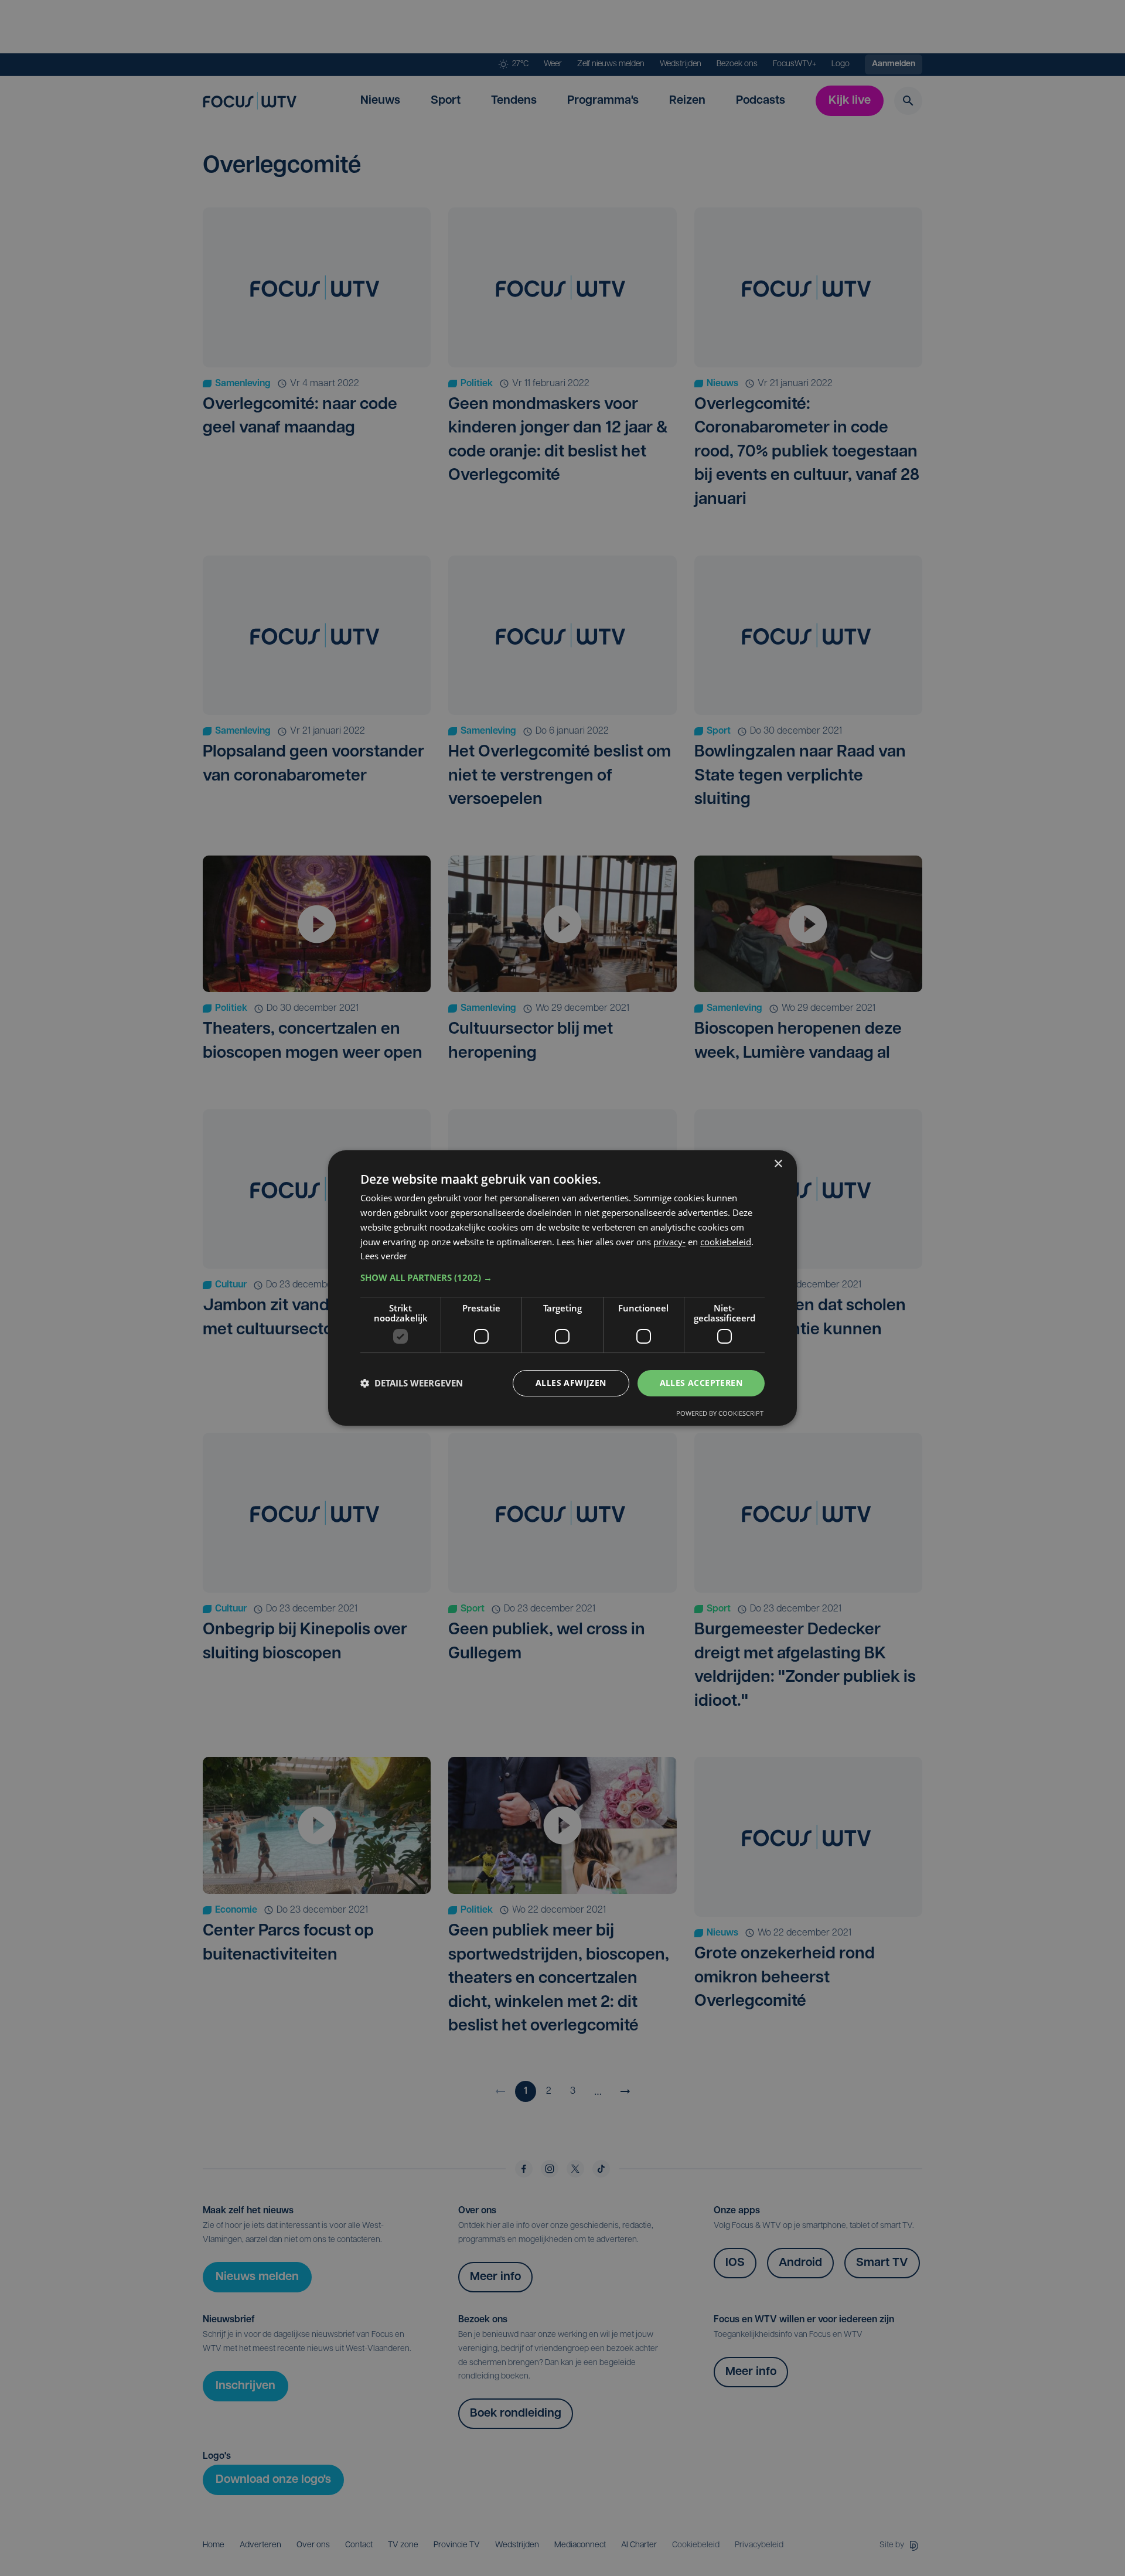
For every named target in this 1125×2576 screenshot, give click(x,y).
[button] (562, 1277)
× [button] (778, 1164)
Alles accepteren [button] (701, 1383)
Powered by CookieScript (720, 1413)
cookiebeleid (726, 1242)
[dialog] (562, 1288)
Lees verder (384, 1256)
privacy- (669, 1242)
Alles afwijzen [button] (571, 1383)
